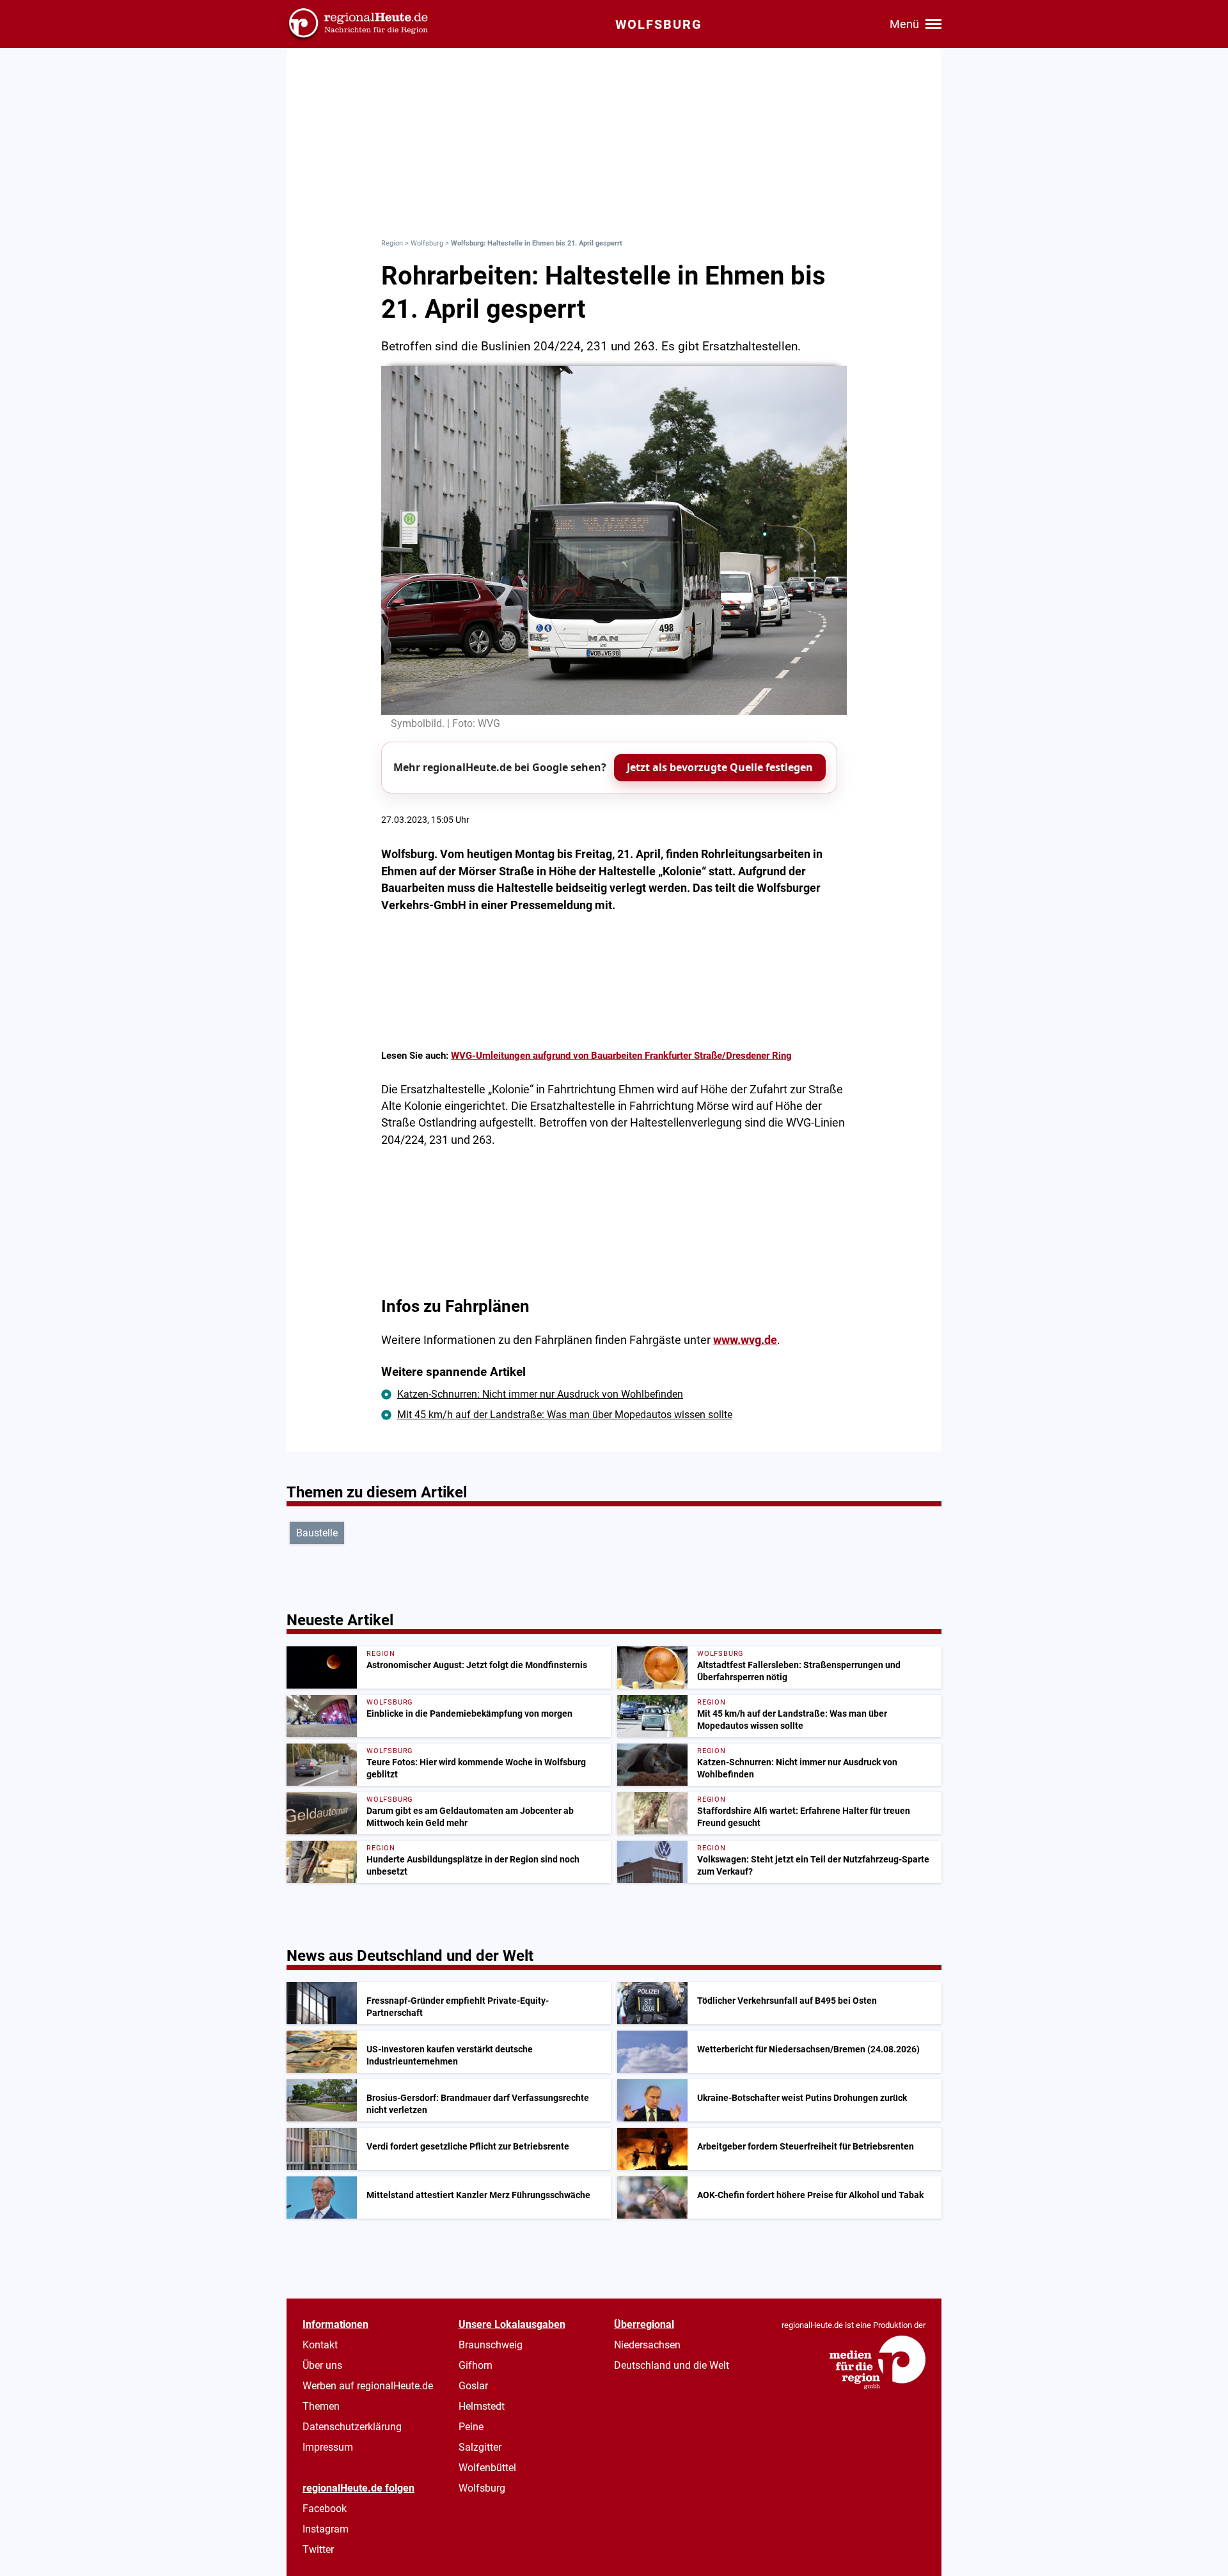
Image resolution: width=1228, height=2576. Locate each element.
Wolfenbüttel (487, 2468)
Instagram (326, 2529)
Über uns (322, 2365)
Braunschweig (491, 2345)
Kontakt (320, 2345)
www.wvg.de (745, 1340)
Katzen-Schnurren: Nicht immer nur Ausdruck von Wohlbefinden (540, 1394)
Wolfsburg (427, 243)
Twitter (318, 2549)
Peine (471, 2427)
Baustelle (317, 1533)
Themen (321, 2406)
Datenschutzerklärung (352, 2427)
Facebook (325, 2509)
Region (392, 243)
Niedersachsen (647, 2345)
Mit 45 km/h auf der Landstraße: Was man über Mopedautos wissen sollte (565, 1415)
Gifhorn (476, 2365)
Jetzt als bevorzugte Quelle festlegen (720, 767)
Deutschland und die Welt (672, 2365)
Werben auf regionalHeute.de (368, 2386)
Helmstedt (482, 2406)
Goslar (473, 2386)
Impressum (328, 2447)
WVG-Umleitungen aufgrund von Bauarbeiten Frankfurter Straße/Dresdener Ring (621, 1056)
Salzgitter (480, 2447)
